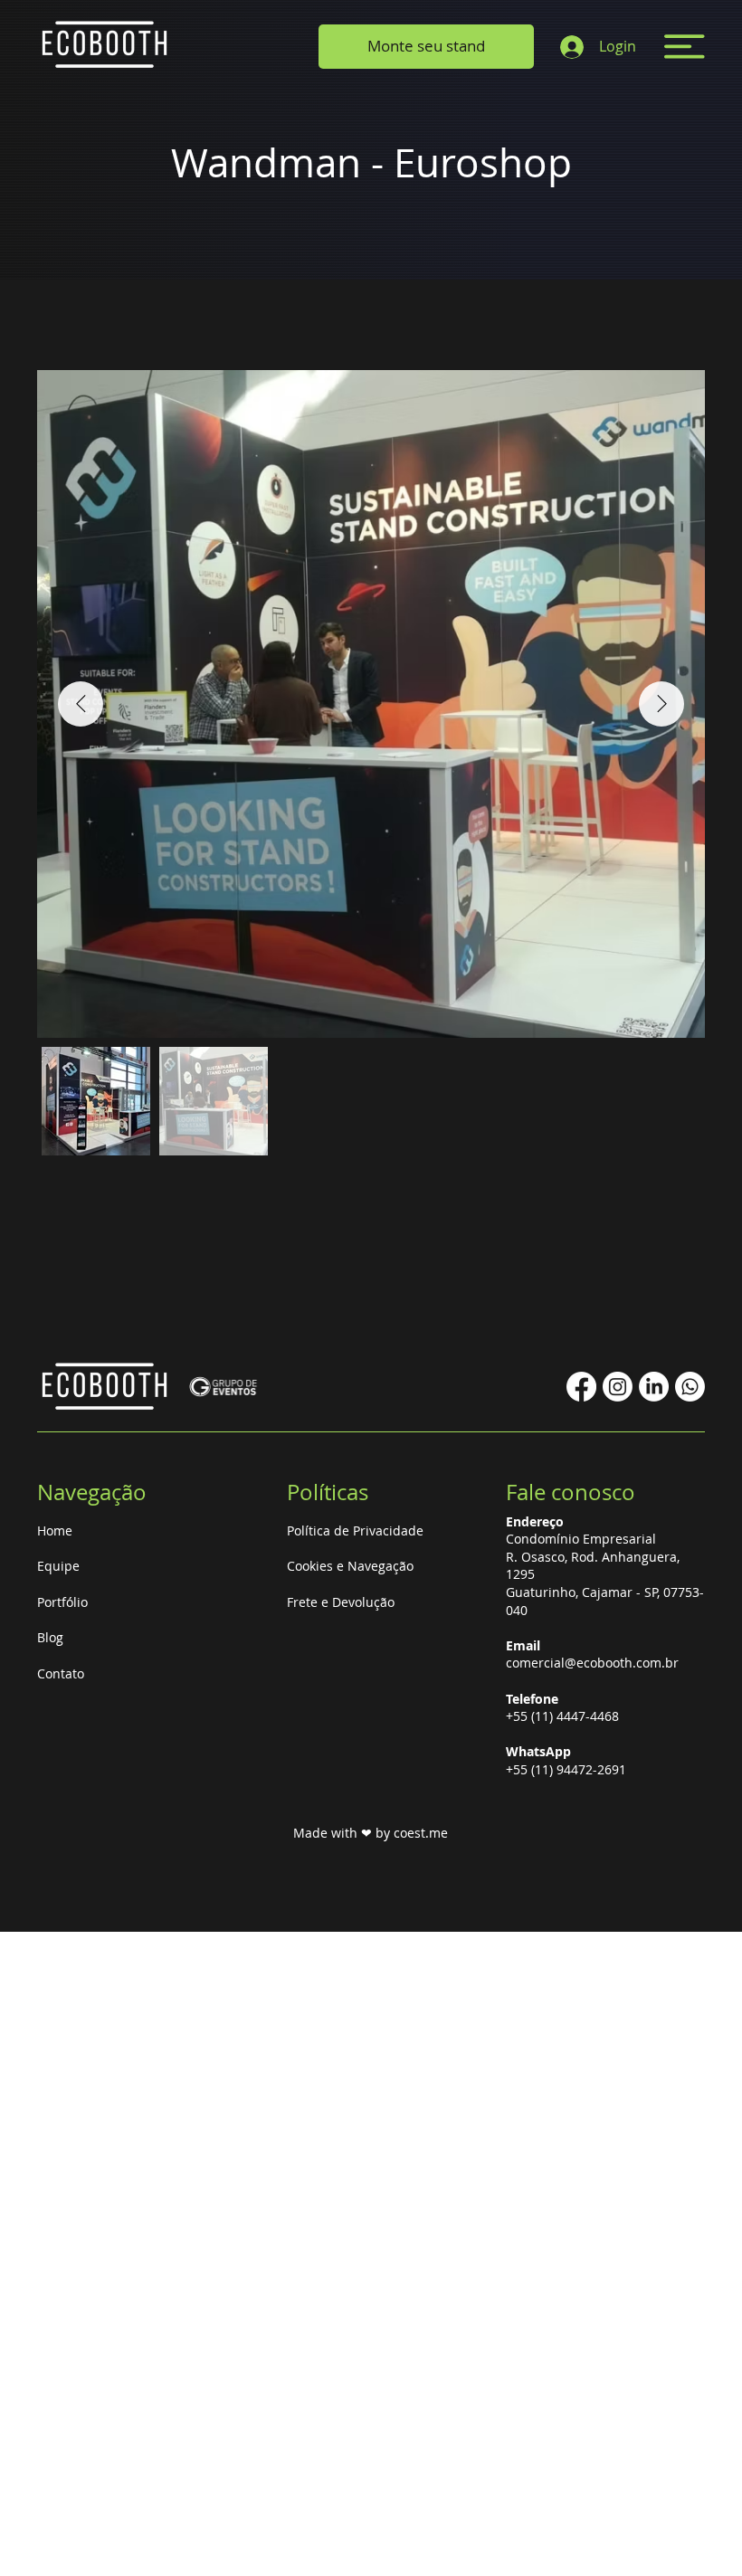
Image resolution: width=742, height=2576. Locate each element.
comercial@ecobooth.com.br (592, 1663)
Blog (50, 1637)
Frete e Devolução (341, 1602)
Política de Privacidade (355, 1530)
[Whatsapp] (690, 1387)
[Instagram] (618, 1387)
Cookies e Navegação (350, 1566)
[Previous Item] (81, 704)
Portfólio (62, 1602)
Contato (61, 1673)
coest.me (421, 1833)
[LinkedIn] (654, 1387)
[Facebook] (581, 1387)
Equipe (58, 1566)
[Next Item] (661, 704)
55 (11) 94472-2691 (570, 1769)
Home (55, 1530)
